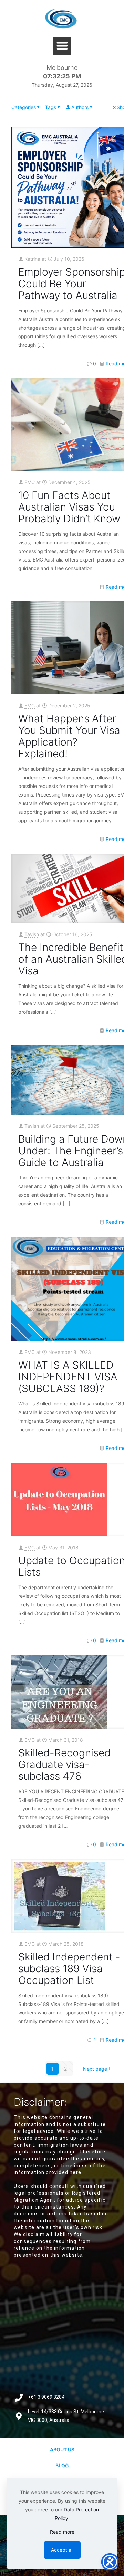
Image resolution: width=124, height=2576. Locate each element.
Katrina (32, 259)
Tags (51, 107)
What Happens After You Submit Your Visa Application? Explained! (69, 736)
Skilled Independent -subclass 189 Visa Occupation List (69, 1968)
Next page (95, 2069)
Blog (62, 2465)
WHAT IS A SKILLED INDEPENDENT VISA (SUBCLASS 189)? (68, 1377)
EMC (30, 482)
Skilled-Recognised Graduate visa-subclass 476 (64, 1764)
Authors (80, 107)
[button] (62, 46)
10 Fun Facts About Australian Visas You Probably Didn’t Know (69, 507)
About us (62, 2450)
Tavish (32, 934)
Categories (24, 107)
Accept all (62, 2550)
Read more (62, 2532)
